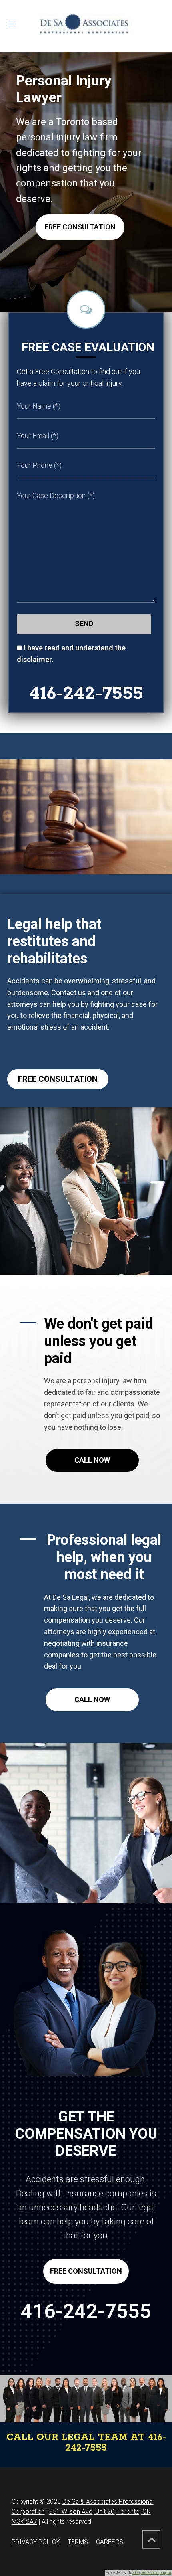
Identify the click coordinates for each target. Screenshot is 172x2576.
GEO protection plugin (152, 2573)
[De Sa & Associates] (86, 24)
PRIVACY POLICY (36, 2542)
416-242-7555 (86, 694)
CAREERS (110, 2542)
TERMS (78, 2542)
